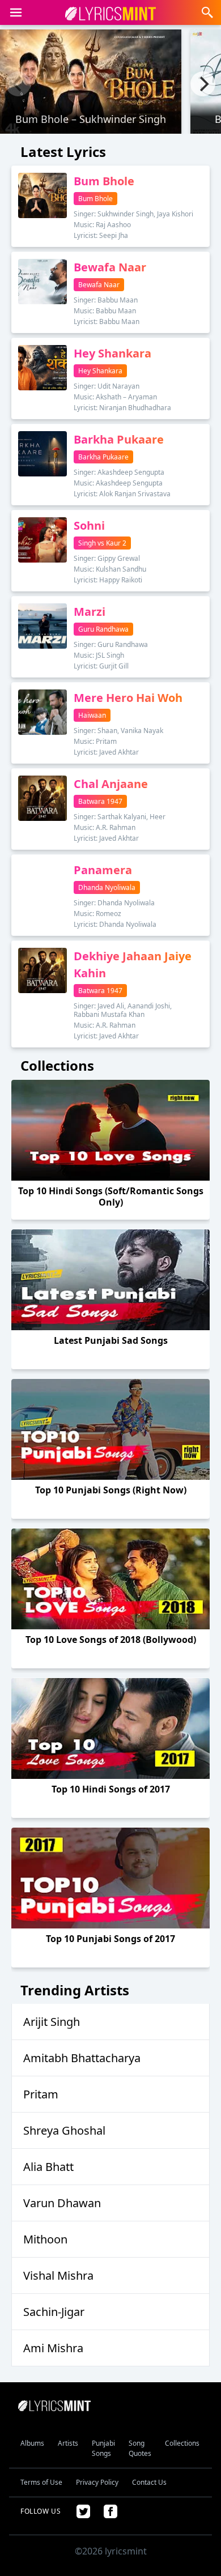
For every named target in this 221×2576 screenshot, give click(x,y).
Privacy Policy (97, 2482)
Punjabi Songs (103, 2448)
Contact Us (149, 2482)
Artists (68, 2443)
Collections (182, 2443)
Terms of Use (41, 2482)
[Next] (203, 84)
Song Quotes (140, 2448)
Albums (32, 2443)
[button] (16, 12)
